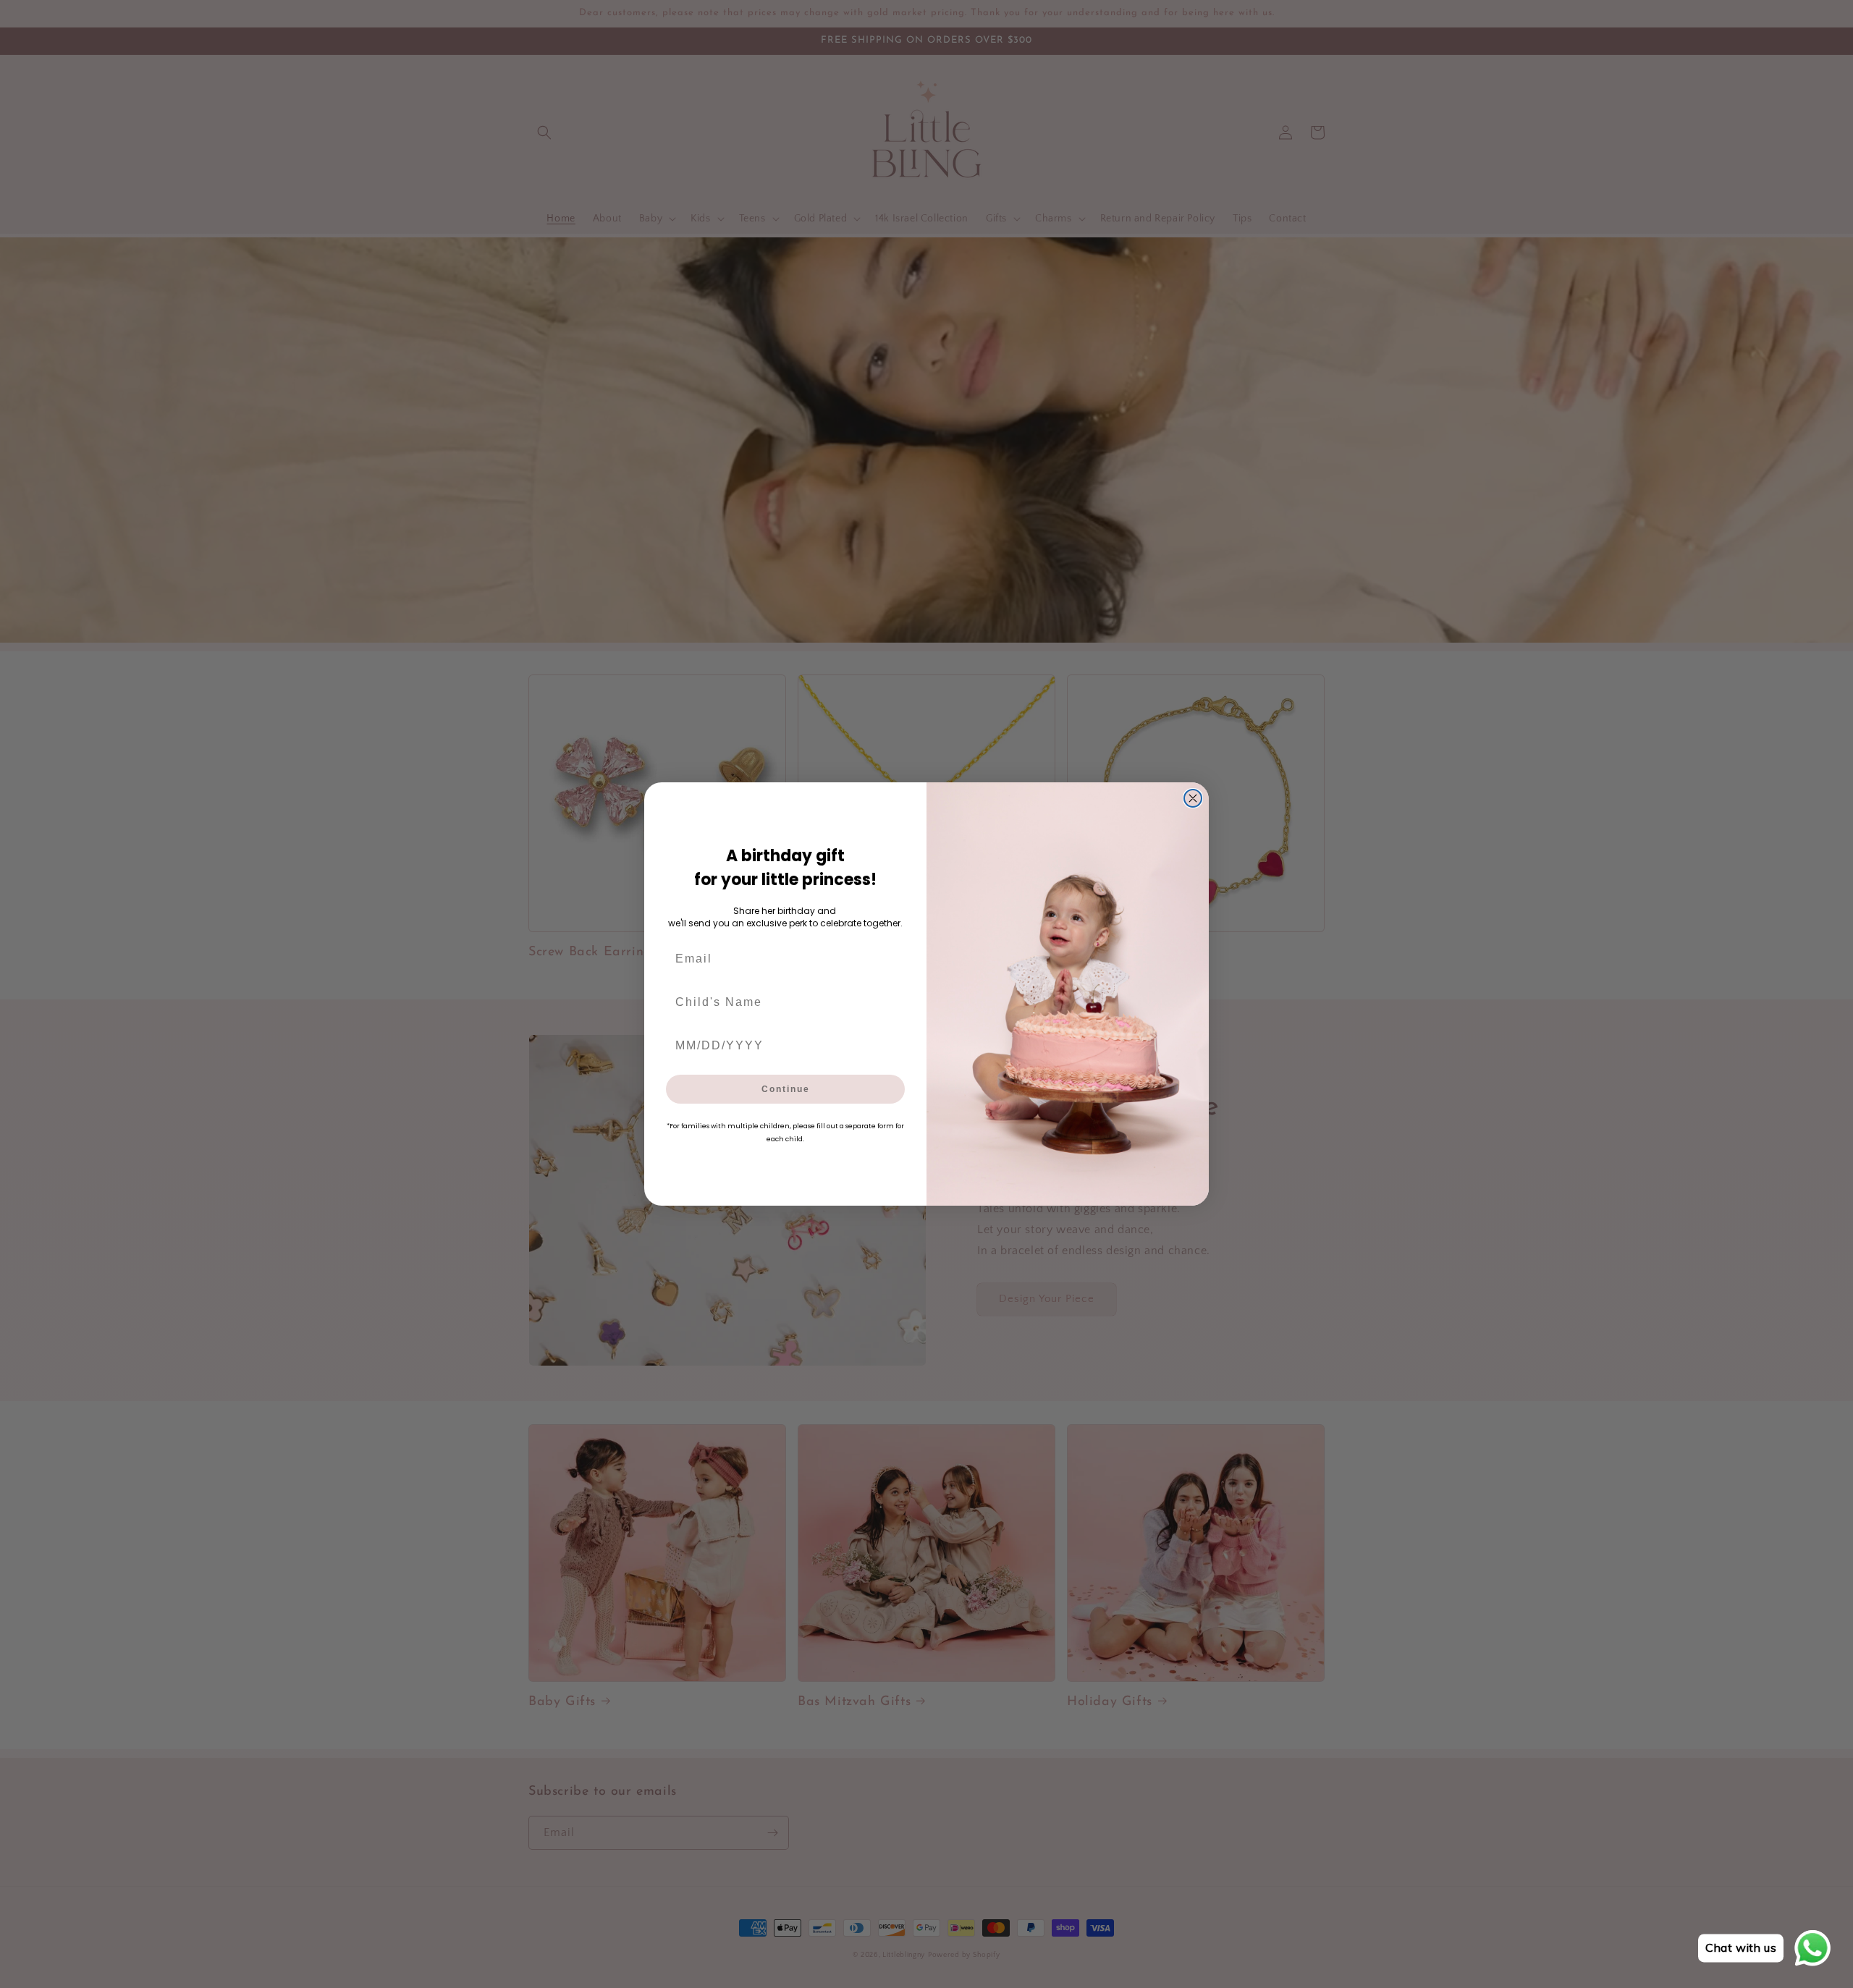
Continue (786, 1089)
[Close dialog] (1193, 798)
